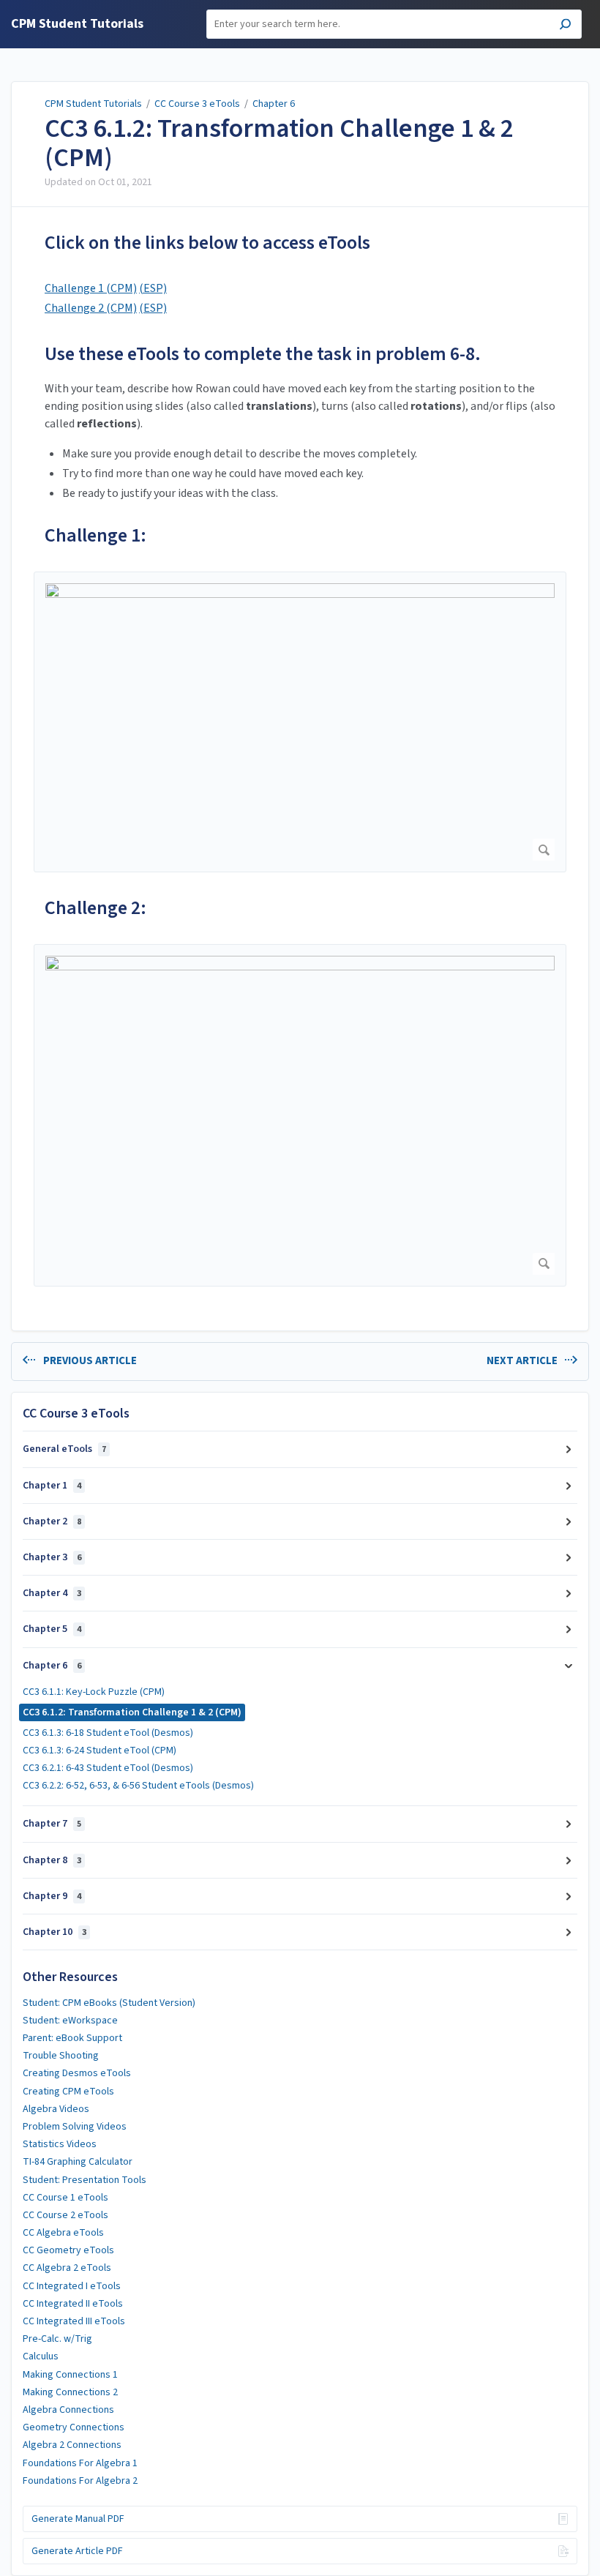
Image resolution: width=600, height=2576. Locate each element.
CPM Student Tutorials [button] (77, 25)
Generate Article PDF (77, 2551)
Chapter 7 (52, 1824)
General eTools (64, 1449)
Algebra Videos (56, 2109)
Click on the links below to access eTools (207, 243)
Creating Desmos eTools (77, 2073)
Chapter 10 (55, 1932)
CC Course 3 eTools (197, 104)
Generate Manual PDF (78, 2519)
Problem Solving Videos (75, 2127)
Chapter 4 (52, 1593)
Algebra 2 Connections (72, 2445)
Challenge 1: (95, 535)
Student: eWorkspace (70, 2021)
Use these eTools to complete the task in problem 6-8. (263, 354)
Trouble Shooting (61, 2056)
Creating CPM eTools (68, 2092)
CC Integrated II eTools (73, 2304)
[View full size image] (300, 722)
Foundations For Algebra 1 (80, 2463)
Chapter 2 (52, 1521)
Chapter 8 (52, 1860)
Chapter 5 (52, 1629)
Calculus (41, 2356)
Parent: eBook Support (72, 2038)
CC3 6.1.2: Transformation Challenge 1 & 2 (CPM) (279, 143)
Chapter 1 (52, 1486)
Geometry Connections (74, 2427)
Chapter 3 (52, 1557)
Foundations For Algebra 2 (80, 2481)
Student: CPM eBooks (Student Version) (109, 2003)
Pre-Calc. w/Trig (57, 2339)
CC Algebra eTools (63, 2233)
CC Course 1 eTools (65, 2198)
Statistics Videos (60, 2144)
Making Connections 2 (70, 2392)
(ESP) (153, 288)
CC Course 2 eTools (65, 2215)
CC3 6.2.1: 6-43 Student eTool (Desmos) (108, 1768)
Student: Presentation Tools (85, 2180)
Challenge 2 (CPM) (91, 308)
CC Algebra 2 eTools (67, 2268)
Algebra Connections (68, 2410)
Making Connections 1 (70, 2375)
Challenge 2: (95, 908)
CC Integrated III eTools (74, 2321)
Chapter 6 (274, 104)
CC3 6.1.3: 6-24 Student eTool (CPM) (100, 1751)
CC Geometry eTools (68, 2250)
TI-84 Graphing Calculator (78, 2162)
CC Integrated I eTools (72, 2286)
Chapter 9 (52, 1896)
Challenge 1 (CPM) (91, 288)
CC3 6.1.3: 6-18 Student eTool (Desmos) (108, 1733)
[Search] (565, 26)
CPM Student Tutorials (93, 104)
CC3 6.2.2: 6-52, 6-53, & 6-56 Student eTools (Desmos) (138, 1786)
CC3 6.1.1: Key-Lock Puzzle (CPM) (94, 1692)
